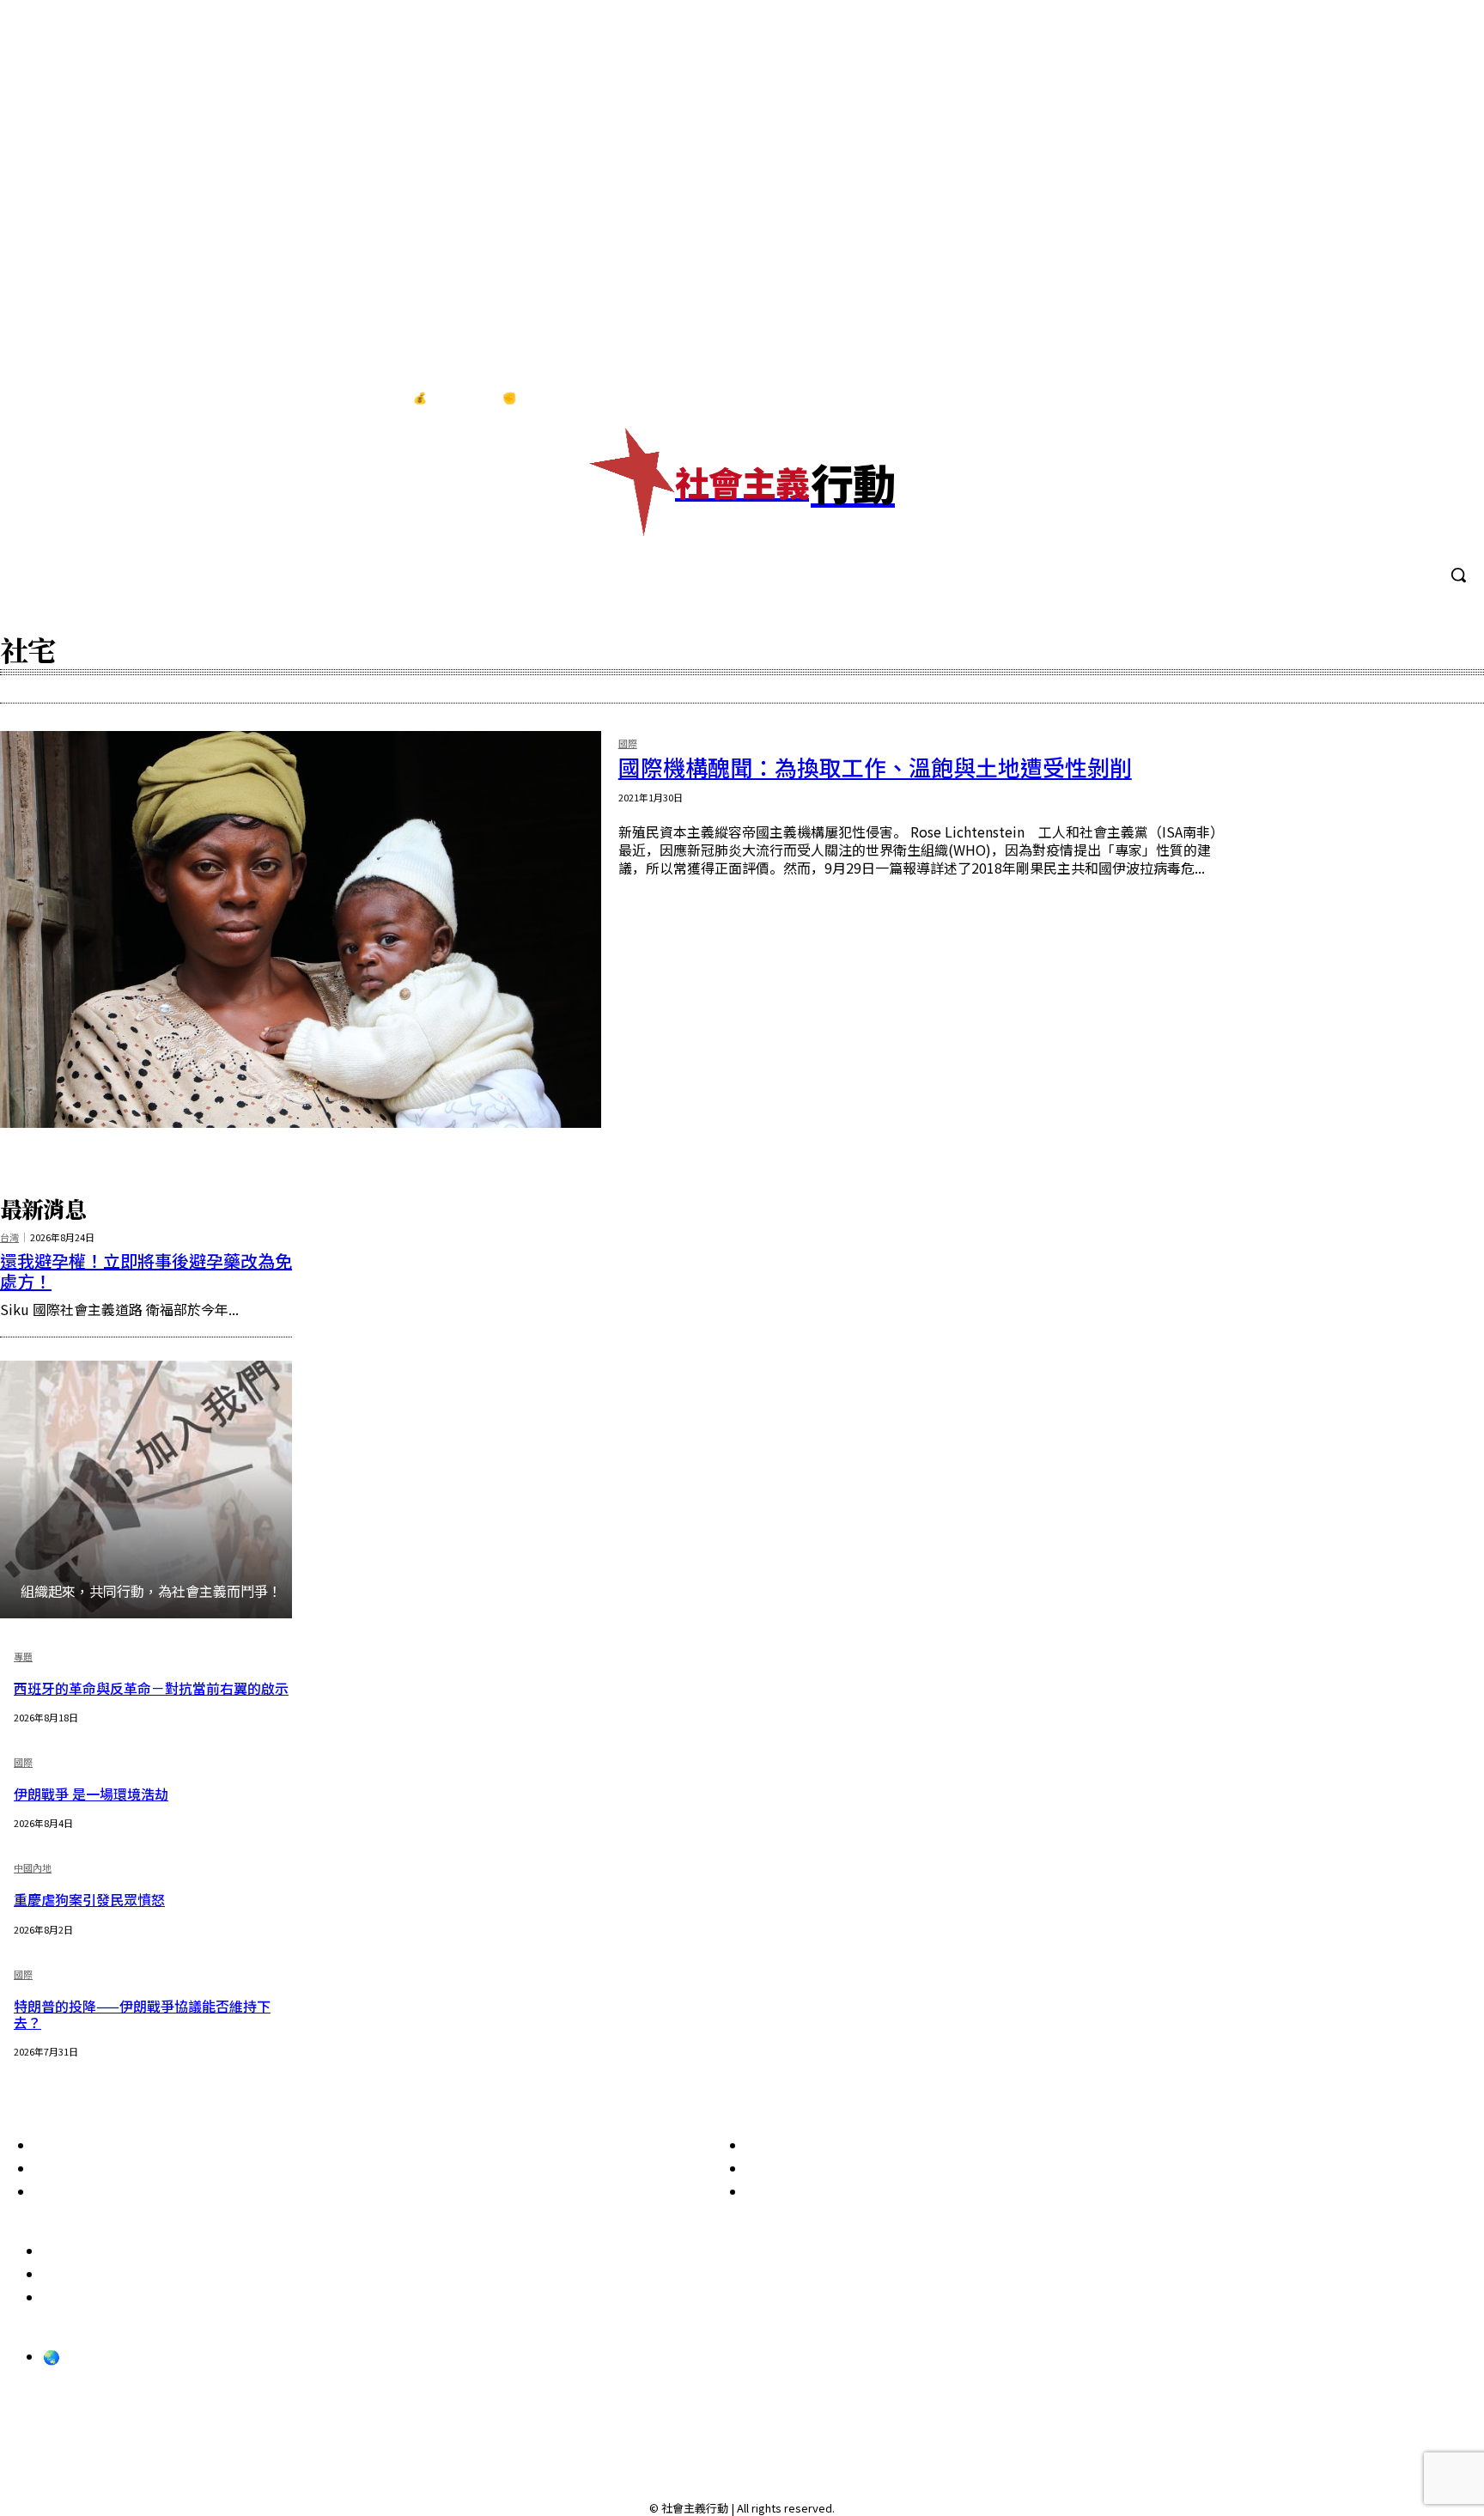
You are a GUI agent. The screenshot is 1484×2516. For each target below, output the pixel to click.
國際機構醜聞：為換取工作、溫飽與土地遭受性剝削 (875, 767)
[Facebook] (1342, 399)
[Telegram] (1414, 399)
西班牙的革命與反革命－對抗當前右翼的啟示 (151, 1688)
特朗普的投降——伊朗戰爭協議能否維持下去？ (142, 2014)
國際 (628, 744)
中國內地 (33, 1869)
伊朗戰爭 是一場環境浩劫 (91, 1794)
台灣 (9, 1237)
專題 (23, 1657)
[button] (1458, 575)
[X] (1449, 399)
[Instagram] (1378, 399)
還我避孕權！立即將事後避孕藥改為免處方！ (146, 1271)
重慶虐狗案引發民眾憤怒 (89, 1899)
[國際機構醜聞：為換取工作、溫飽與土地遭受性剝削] (301, 929)
